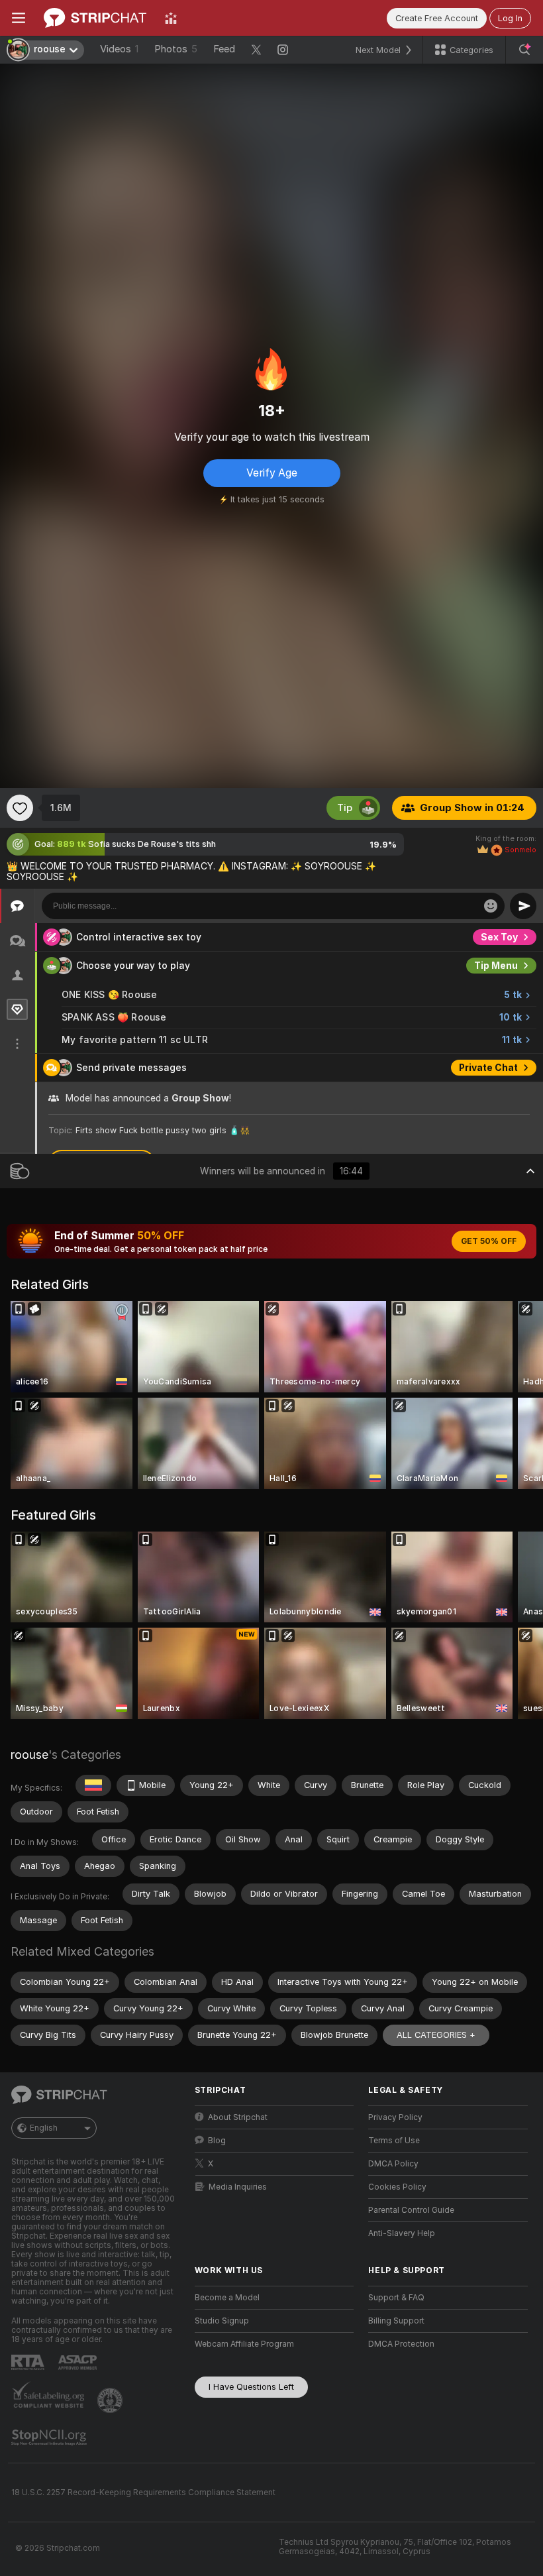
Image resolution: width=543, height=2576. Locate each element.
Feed (224, 49)
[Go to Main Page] (95, 18)
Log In (510, 18)
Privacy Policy (395, 2117)
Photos (176, 49)
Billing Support (396, 2321)
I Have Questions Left (251, 2387)
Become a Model (227, 2298)
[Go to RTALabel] (29, 2362)
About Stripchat (238, 2117)
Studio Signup (222, 2321)
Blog (217, 2141)
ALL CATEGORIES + (436, 2035)
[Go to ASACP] (79, 2363)
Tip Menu (496, 966)
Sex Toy (499, 937)
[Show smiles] (491, 906)
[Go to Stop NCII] (50, 2437)
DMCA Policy (393, 2164)
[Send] (523, 906)
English (44, 2128)
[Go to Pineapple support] (111, 2400)
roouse (29, 1755)
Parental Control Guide (411, 2210)
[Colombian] (93, 1785)
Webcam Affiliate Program (244, 2344)
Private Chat (488, 1068)
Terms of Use (394, 2141)
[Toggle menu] (19, 18)
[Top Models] (171, 18)
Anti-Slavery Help (402, 2233)
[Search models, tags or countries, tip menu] (524, 50)
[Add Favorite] (20, 808)
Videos (119, 49)
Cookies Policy (397, 2187)
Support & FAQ (396, 2298)
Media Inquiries (238, 2187)
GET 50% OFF (489, 1241)
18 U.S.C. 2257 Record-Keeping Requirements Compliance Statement (143, 2492)
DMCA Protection (401, 2344)
